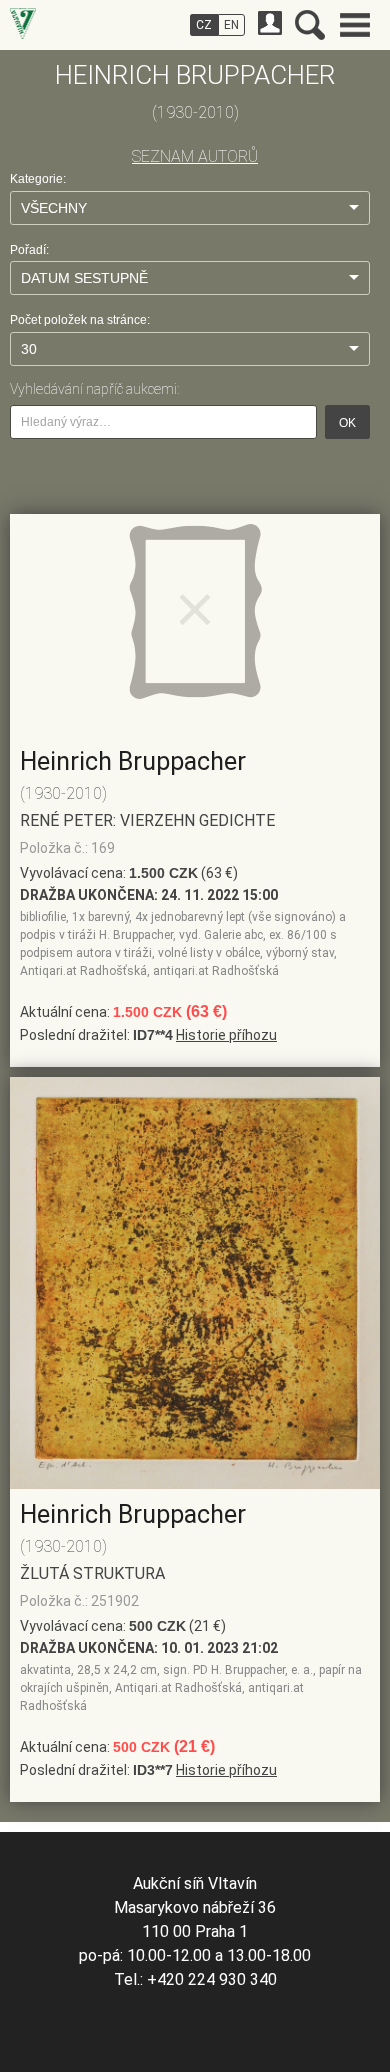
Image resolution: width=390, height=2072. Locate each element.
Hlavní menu (355, 25)
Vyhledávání (310, 25)
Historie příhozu (226, 1035)
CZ (204, 25)
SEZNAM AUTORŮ (195, 156)
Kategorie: (38, 179)
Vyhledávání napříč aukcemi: (94, 389)
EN (231, 25)
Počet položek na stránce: (80, 320)
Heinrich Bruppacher (133, 761)
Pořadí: (29, 250)
